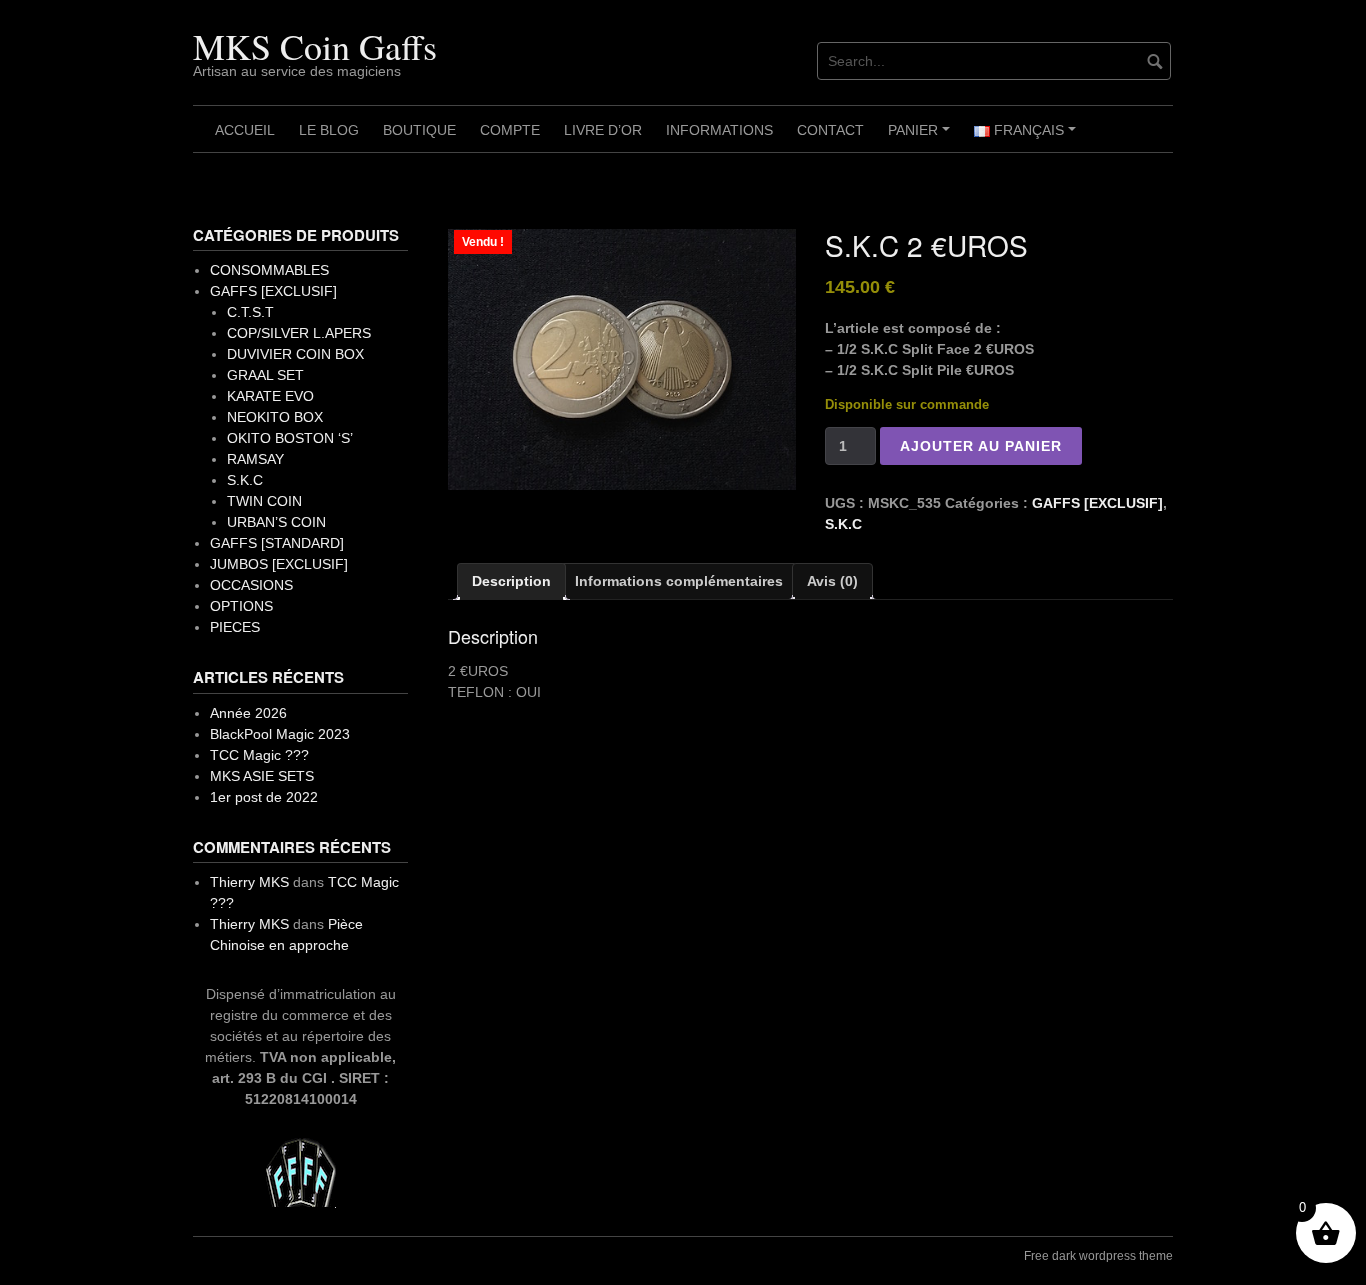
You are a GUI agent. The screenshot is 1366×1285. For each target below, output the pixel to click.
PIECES (235, 627)
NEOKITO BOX (275, 417)
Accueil (245, 130)
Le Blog (329, 130)
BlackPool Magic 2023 (280, 734)
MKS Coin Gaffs (315, 46)
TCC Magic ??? (259, 755)
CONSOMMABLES (269, 270)
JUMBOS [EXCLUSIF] (279, 564)
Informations (719, 130)
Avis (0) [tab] (832, 581)
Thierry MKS (249, 882)
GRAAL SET (265, 375)
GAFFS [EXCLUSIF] (1097, 503)
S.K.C (843, 524)
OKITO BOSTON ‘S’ (290, 438)
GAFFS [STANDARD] (277, 543)
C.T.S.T (250, 312)
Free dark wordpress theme (1098, 1256)
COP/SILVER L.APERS (299, 333)
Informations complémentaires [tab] (679, 581)
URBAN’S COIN (276, 522)
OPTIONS (241, 606)
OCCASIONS (251, 585)
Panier (922, 137)
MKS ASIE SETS (262, 776)
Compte (510, 130)
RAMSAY (255, 459)
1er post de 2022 (264, 797)
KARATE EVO (270, 396)
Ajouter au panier (981, 446)
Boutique (419, 130)
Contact (830, 130)
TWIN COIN (264, 501)
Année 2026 (248, 713)
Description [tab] (511, 581)
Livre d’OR (603, 130)
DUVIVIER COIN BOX (295, 354)
